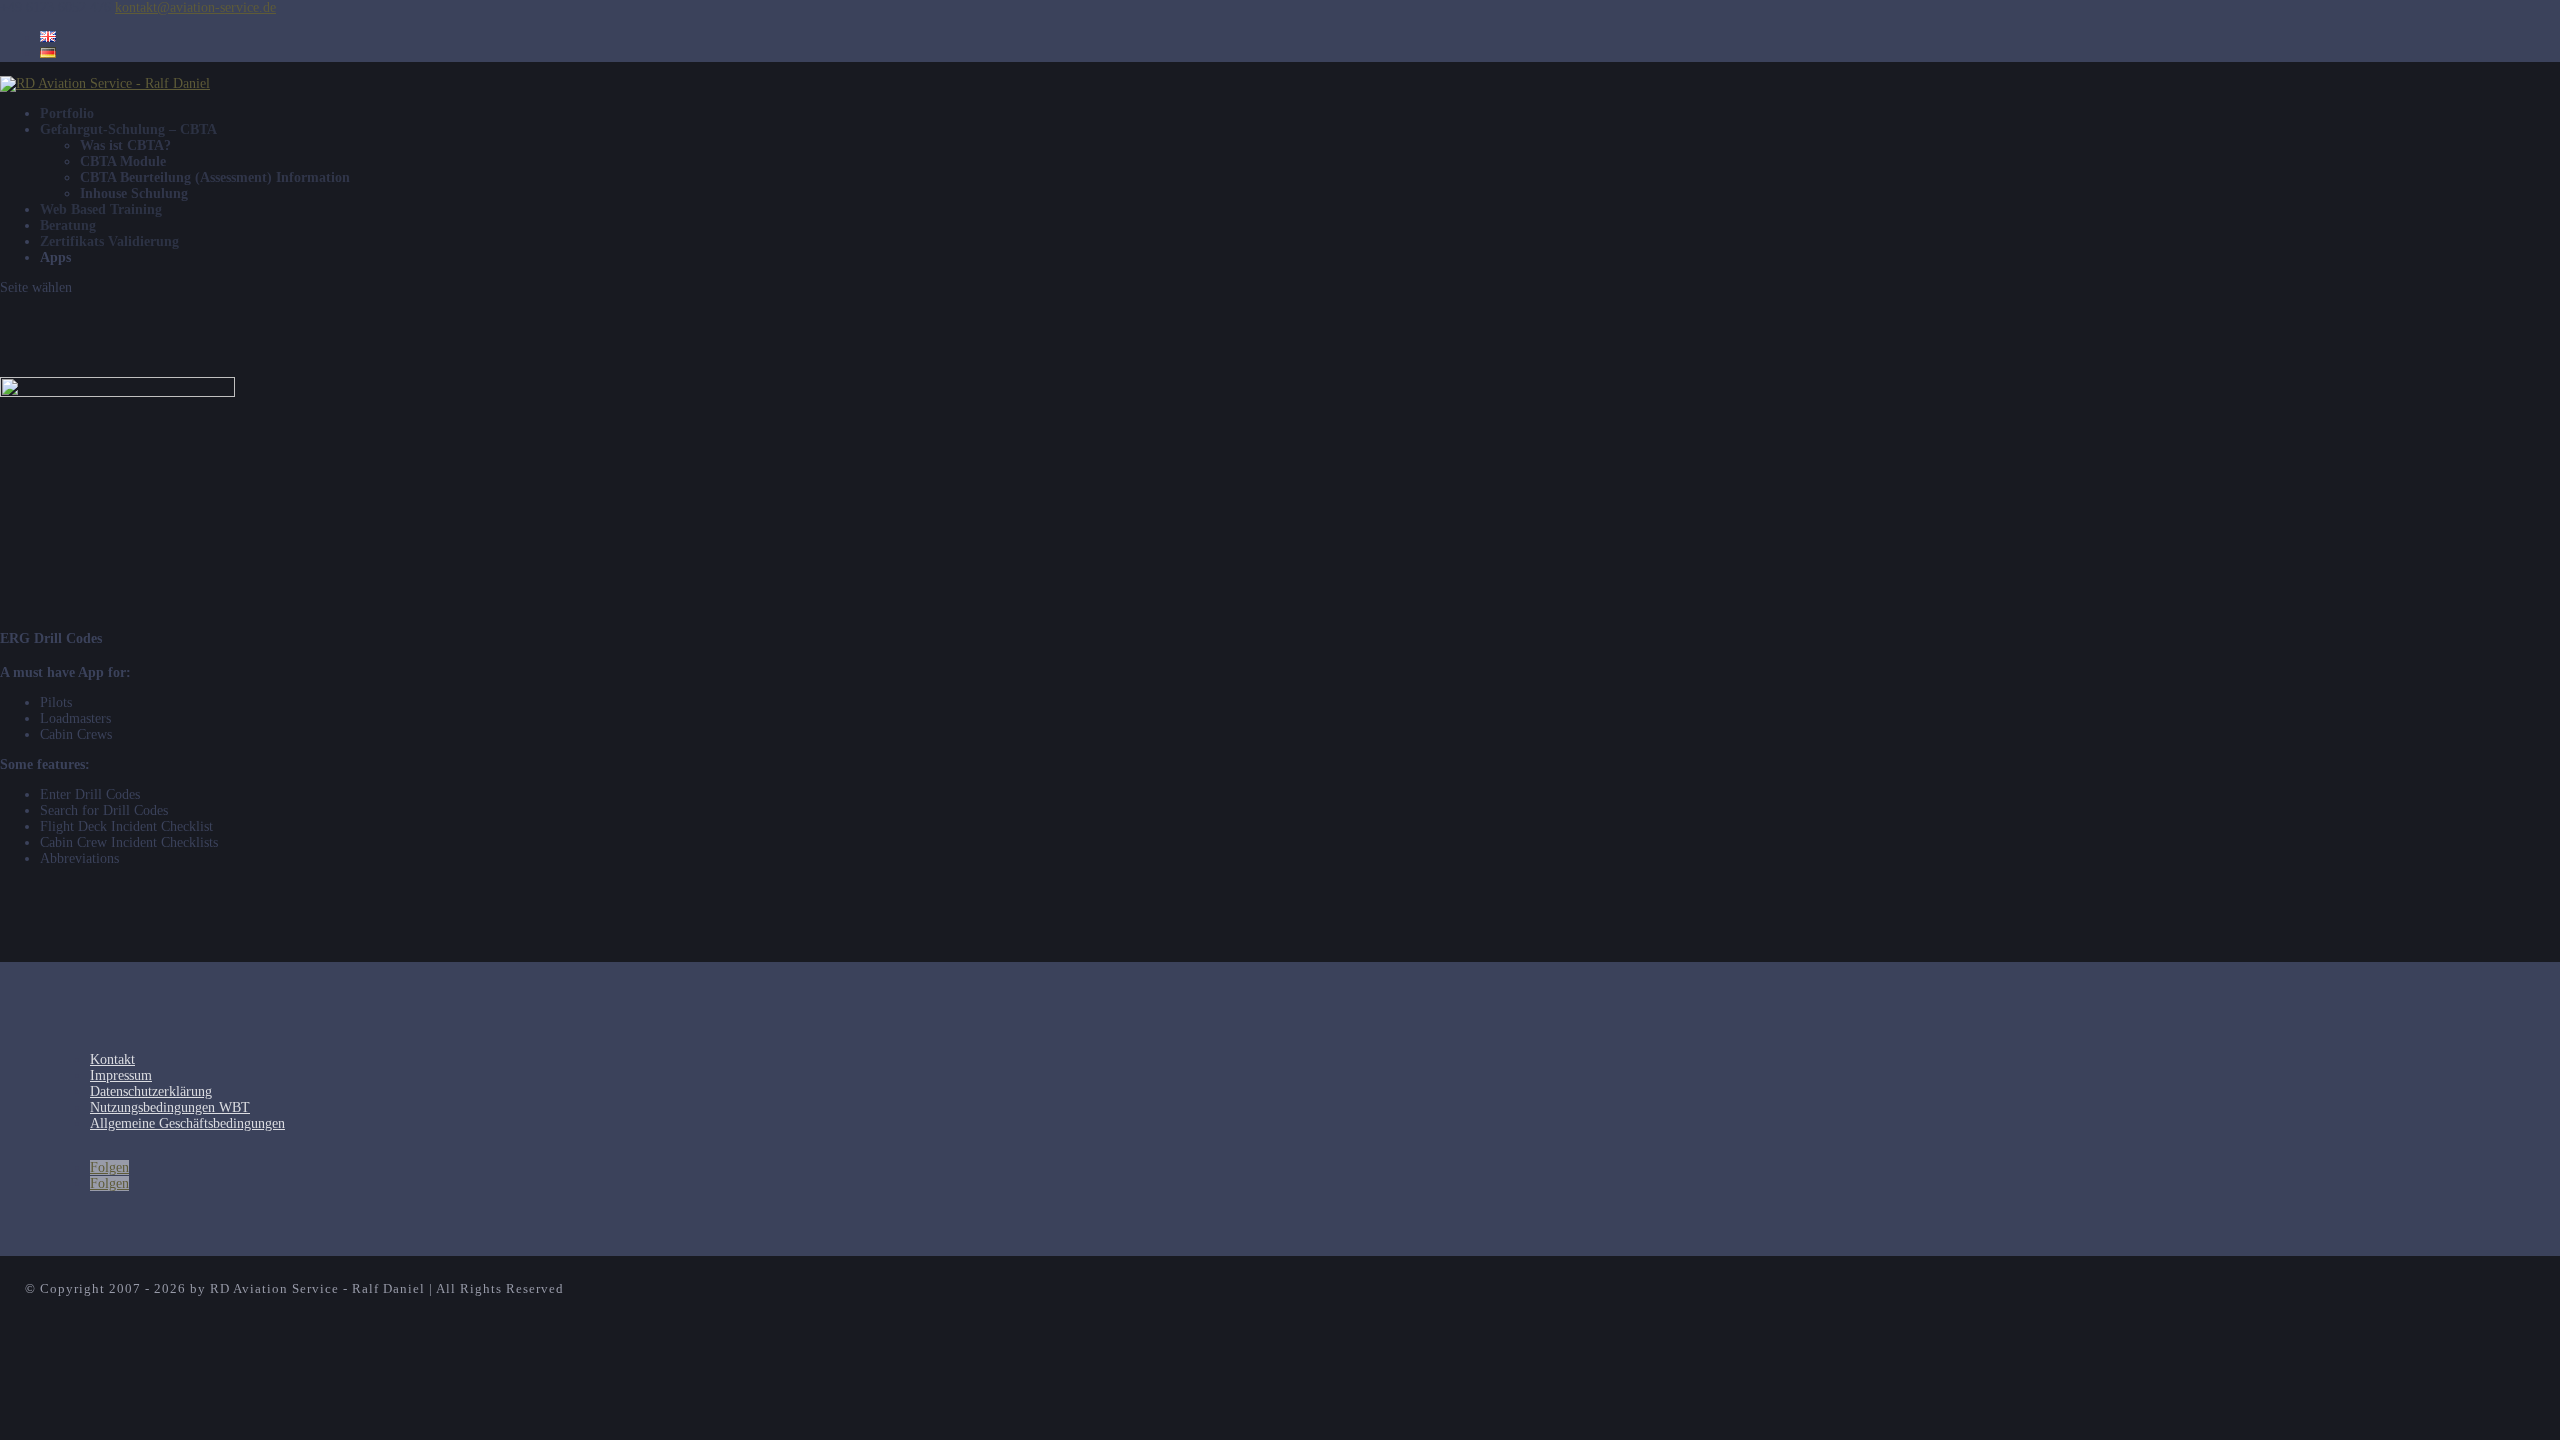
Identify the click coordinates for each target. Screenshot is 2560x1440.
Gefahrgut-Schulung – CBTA (128, 129)
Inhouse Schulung (134, 193)
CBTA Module (123, 161)
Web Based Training (101, 209)
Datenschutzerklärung (151, 1091)
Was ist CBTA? (125, 145)
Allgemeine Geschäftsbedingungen (187, 1123)
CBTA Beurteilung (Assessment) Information (215, 177)
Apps (55, 257)
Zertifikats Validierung (109, 241)
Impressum (121, 1075)
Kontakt (112, 1059)
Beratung (68, 225)
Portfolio (67, 113)
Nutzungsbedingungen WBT (170, 1107)
